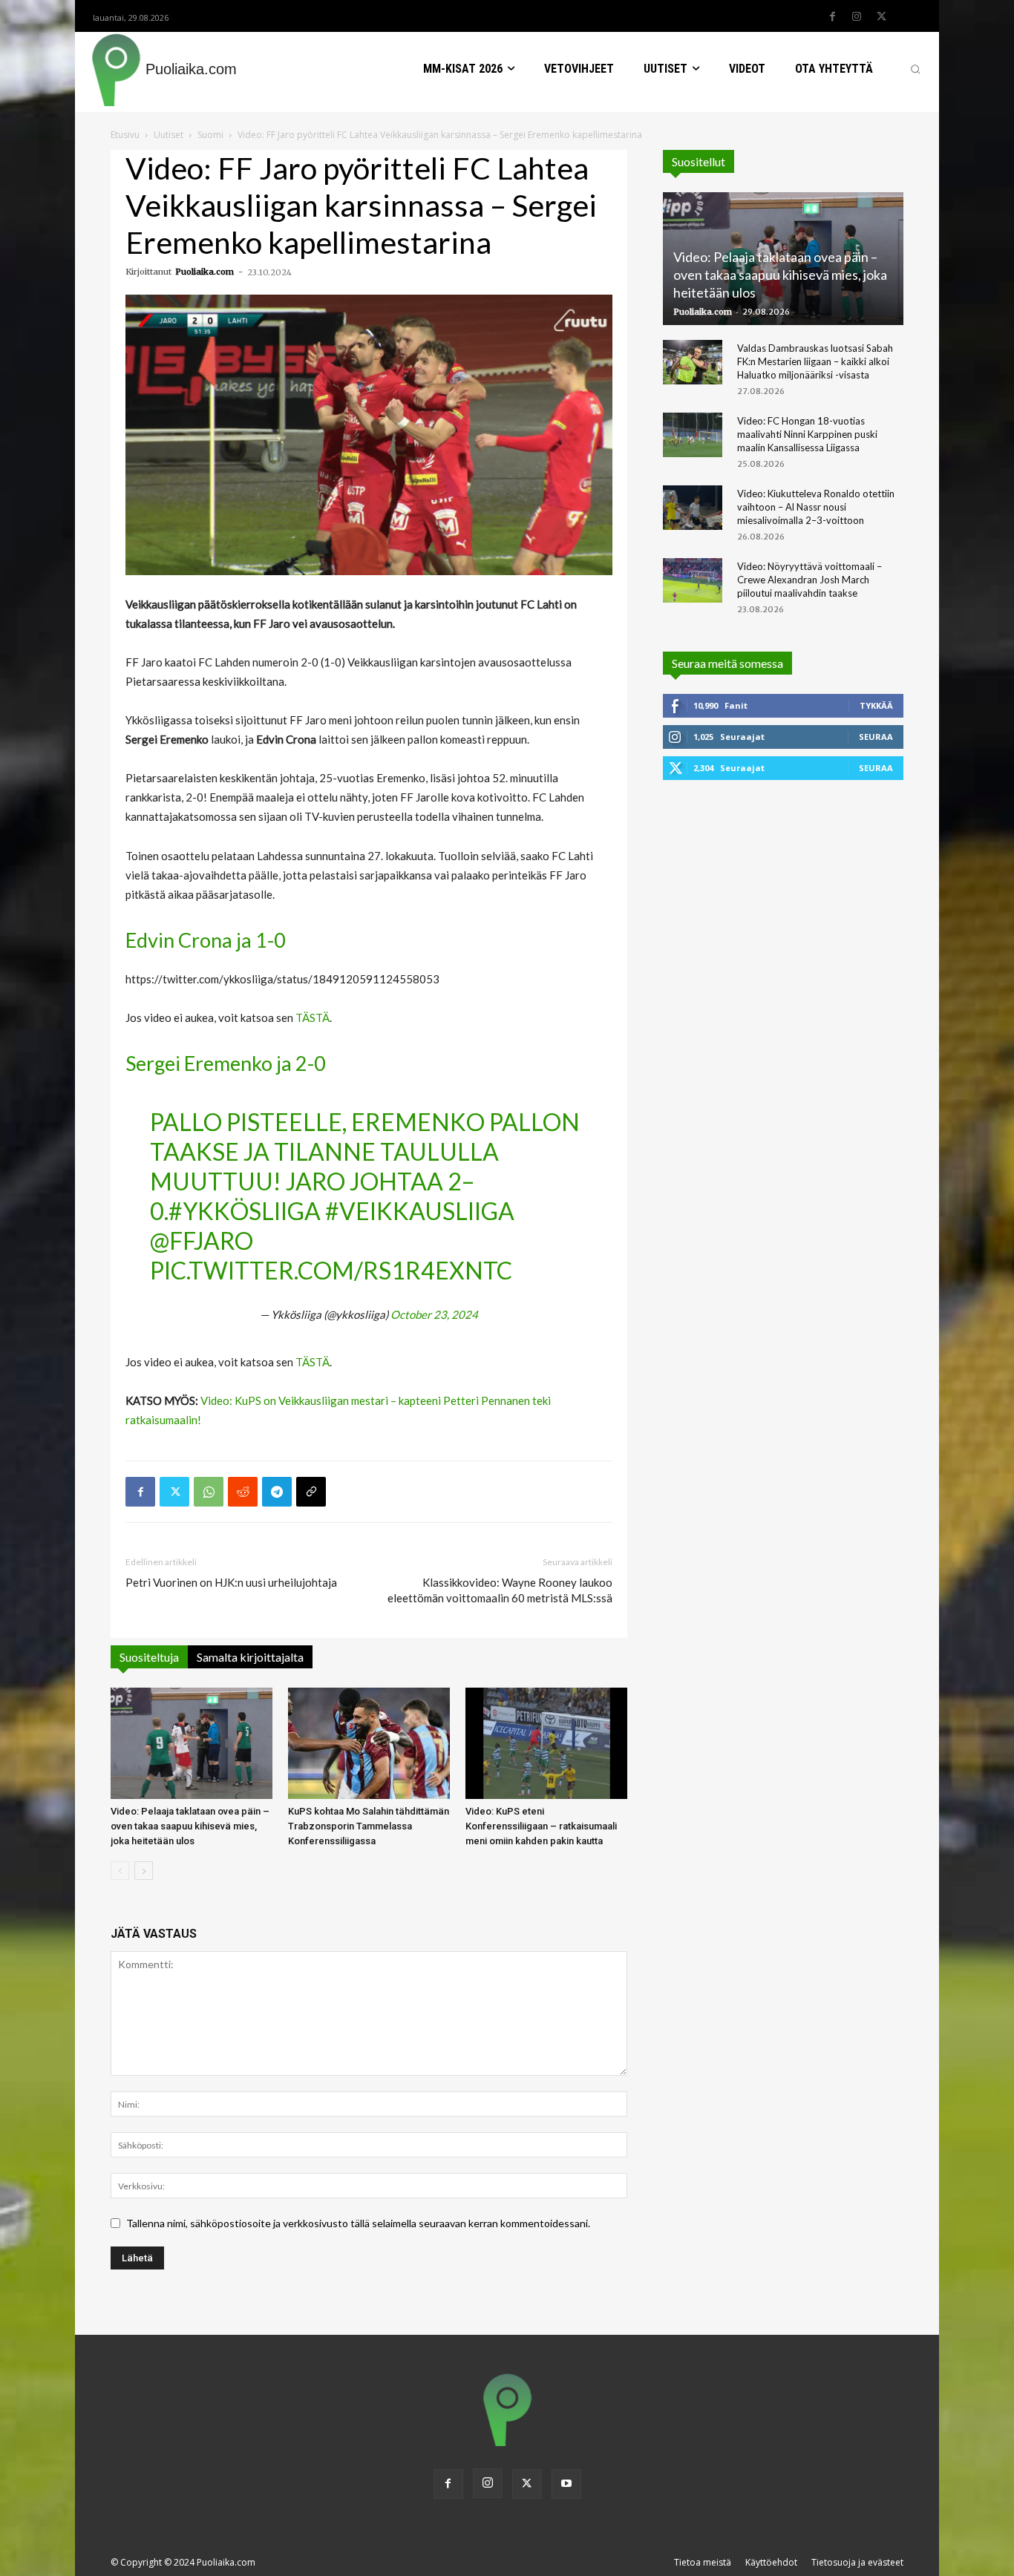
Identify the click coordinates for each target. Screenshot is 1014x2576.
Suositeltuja (149, 1657)
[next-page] (144, 1871)
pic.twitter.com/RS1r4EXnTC (331, 1270)
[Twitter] (881, 17)
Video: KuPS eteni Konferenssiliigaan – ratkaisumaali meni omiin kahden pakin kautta (541, 1826)
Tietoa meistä (703, 2562)
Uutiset (169, 135)
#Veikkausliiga (420, 1211)
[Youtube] (566, 2484)
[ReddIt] (243, 1492)
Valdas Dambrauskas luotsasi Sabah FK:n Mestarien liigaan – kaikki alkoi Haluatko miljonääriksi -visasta (815, 361)
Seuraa (876, 737)
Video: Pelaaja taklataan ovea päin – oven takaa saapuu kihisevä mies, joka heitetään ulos (190, 1826)
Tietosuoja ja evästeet (857, 2562)
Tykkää (876, 705)
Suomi (210, 135)
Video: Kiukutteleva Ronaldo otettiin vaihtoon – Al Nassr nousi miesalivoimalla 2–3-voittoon (816, 507)
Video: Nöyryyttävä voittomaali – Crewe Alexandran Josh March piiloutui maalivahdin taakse (809, 580)
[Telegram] (277, 1492)
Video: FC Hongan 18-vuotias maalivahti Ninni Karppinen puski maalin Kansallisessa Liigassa (807, 434)
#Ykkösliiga (245, 1211)
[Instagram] (857, 17)
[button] (915, 69)
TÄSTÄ (313, 1017)
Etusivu (125, 135)
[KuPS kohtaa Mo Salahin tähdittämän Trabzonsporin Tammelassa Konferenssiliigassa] (369, 1743)
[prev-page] (120, 1871)
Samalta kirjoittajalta (250, 1657)
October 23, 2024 (434, 1314)
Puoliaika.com (205, 272)
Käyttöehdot (771, 2562)
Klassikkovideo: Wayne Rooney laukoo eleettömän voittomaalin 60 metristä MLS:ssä (500, 1590)
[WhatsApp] (209, 1492)
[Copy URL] (311, 1492)
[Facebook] (832, 17)
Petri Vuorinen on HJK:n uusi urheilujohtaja (231, 1582)
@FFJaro (202, 1241)
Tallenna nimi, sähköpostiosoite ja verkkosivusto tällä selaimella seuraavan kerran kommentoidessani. (358, 2223)
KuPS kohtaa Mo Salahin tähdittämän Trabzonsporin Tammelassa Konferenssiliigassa (369, 1826)
